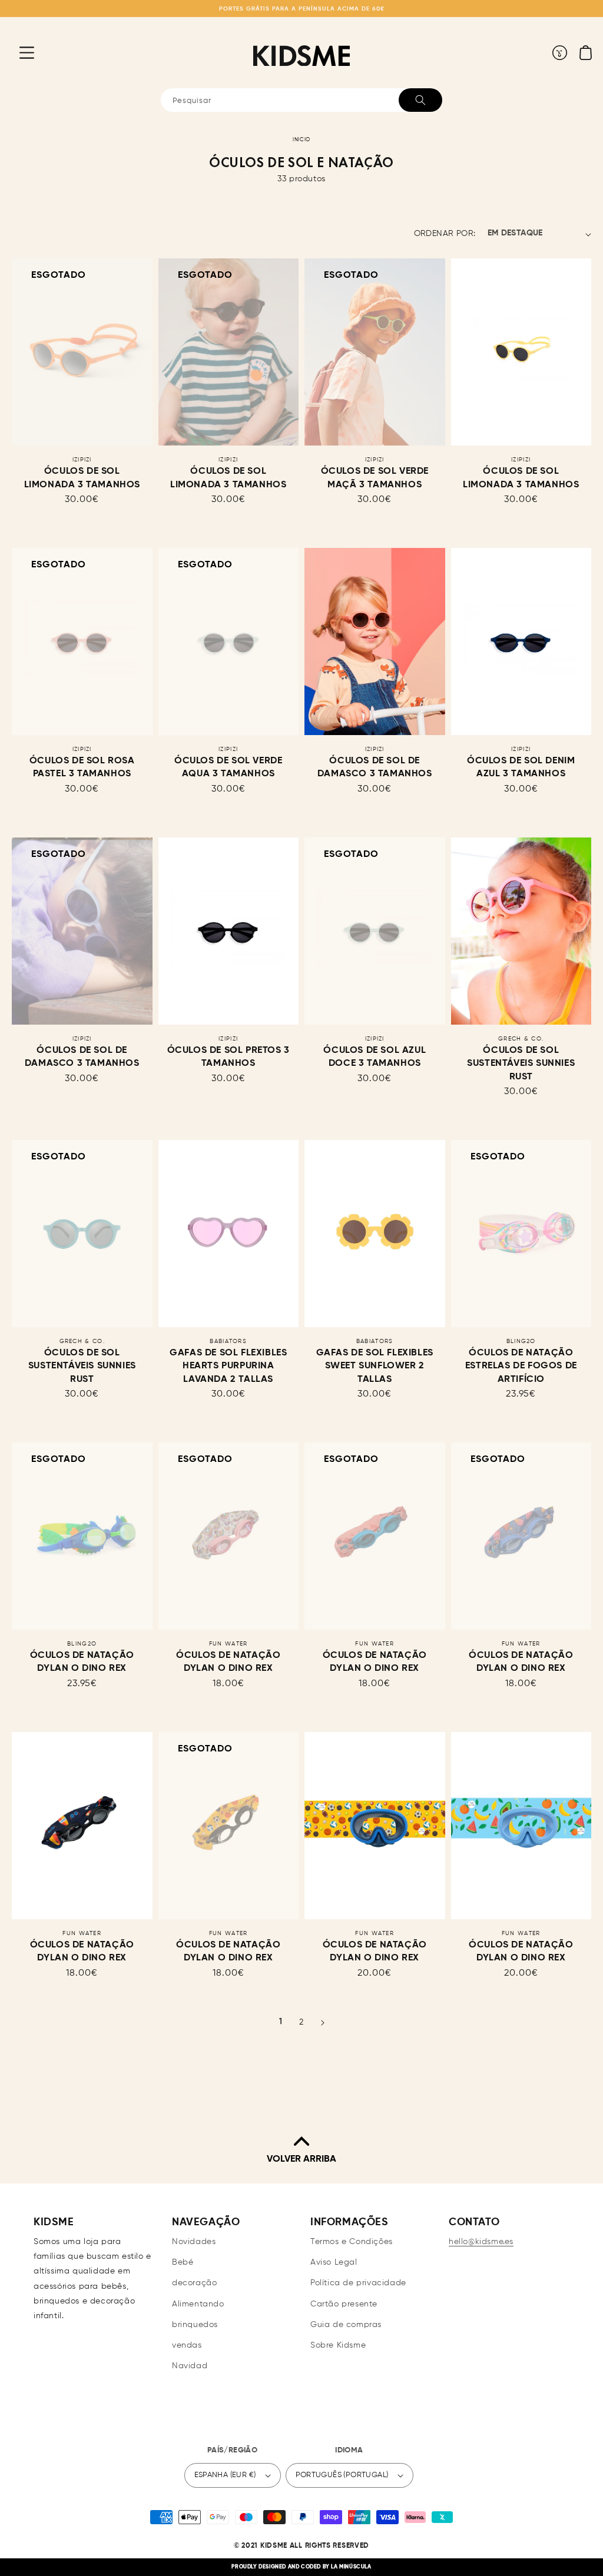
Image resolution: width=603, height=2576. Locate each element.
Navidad (190, 2366)
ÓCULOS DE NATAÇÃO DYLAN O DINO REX (82, 1662)
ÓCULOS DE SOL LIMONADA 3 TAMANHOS (82, 478)
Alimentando (198, 2304)
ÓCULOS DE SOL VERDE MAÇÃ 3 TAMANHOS (375, 478)
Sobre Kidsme (338, 2345)
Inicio (301, 140)
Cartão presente (344, 2304)
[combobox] (301, 100)
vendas (187, 2345)
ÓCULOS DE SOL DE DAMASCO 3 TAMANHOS (375, 767)
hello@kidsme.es (481, 2242)
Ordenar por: (445, 234)
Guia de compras (346, 2325)
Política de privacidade (358, 2283)
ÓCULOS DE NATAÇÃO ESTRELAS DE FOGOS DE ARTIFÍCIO (521, 1366)
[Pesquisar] (420, 100)
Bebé (183, 2262)
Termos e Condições (352, 2242)
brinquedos (195, 2325)
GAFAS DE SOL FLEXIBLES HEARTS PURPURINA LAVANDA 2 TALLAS (228, 1366)
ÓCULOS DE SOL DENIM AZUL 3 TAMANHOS (521, 767)
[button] (18, 52)
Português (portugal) (342, 2475)
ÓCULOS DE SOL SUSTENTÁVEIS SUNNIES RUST (521, 1064)
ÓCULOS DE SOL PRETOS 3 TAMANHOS (228, 1057)
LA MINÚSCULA (351, 2567)
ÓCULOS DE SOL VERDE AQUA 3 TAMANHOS (228, 767)
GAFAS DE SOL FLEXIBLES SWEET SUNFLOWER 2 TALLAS (375, 1366)
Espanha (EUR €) (225, 2475)
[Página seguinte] (322, 2023)
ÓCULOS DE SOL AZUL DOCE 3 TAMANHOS (375, 1057)
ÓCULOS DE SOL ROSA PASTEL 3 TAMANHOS (82, 767)
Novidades (194, 2242)
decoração (194, 2283)
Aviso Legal (334, 2262)
